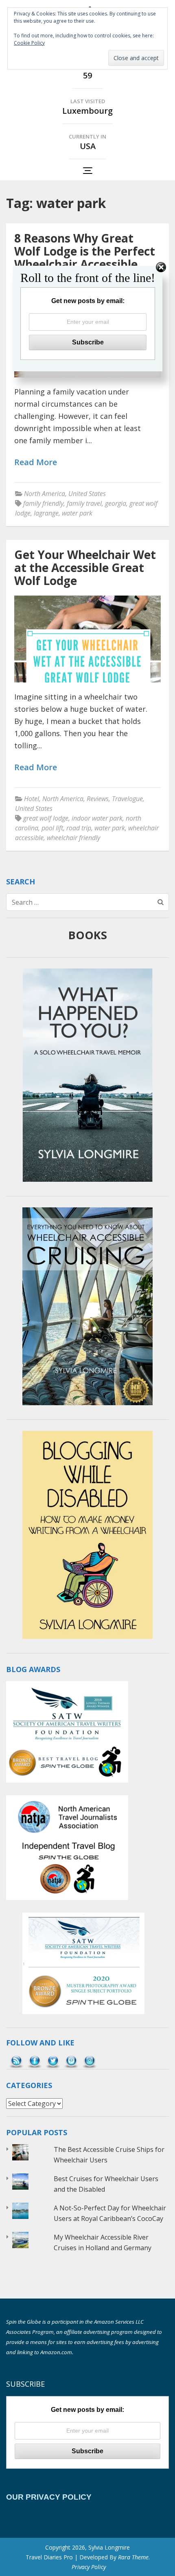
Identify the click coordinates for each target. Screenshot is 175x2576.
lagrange (46, 513)
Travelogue (127, 799)
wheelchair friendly (73, 838)
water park (77, 513)
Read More (36, 463)
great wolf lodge (46, 818)
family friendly (43, 503)
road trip (79, 828)
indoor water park (97, 818)
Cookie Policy (29, 43)
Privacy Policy (89, 2567)
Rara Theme (133, 2557)
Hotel (32, 799)
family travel (84, 503)
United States (87, 494)
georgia (116, 503)
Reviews (98, 799)
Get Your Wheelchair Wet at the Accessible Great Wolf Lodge (85, 568)
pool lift (52, 828)
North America (45, 494)
